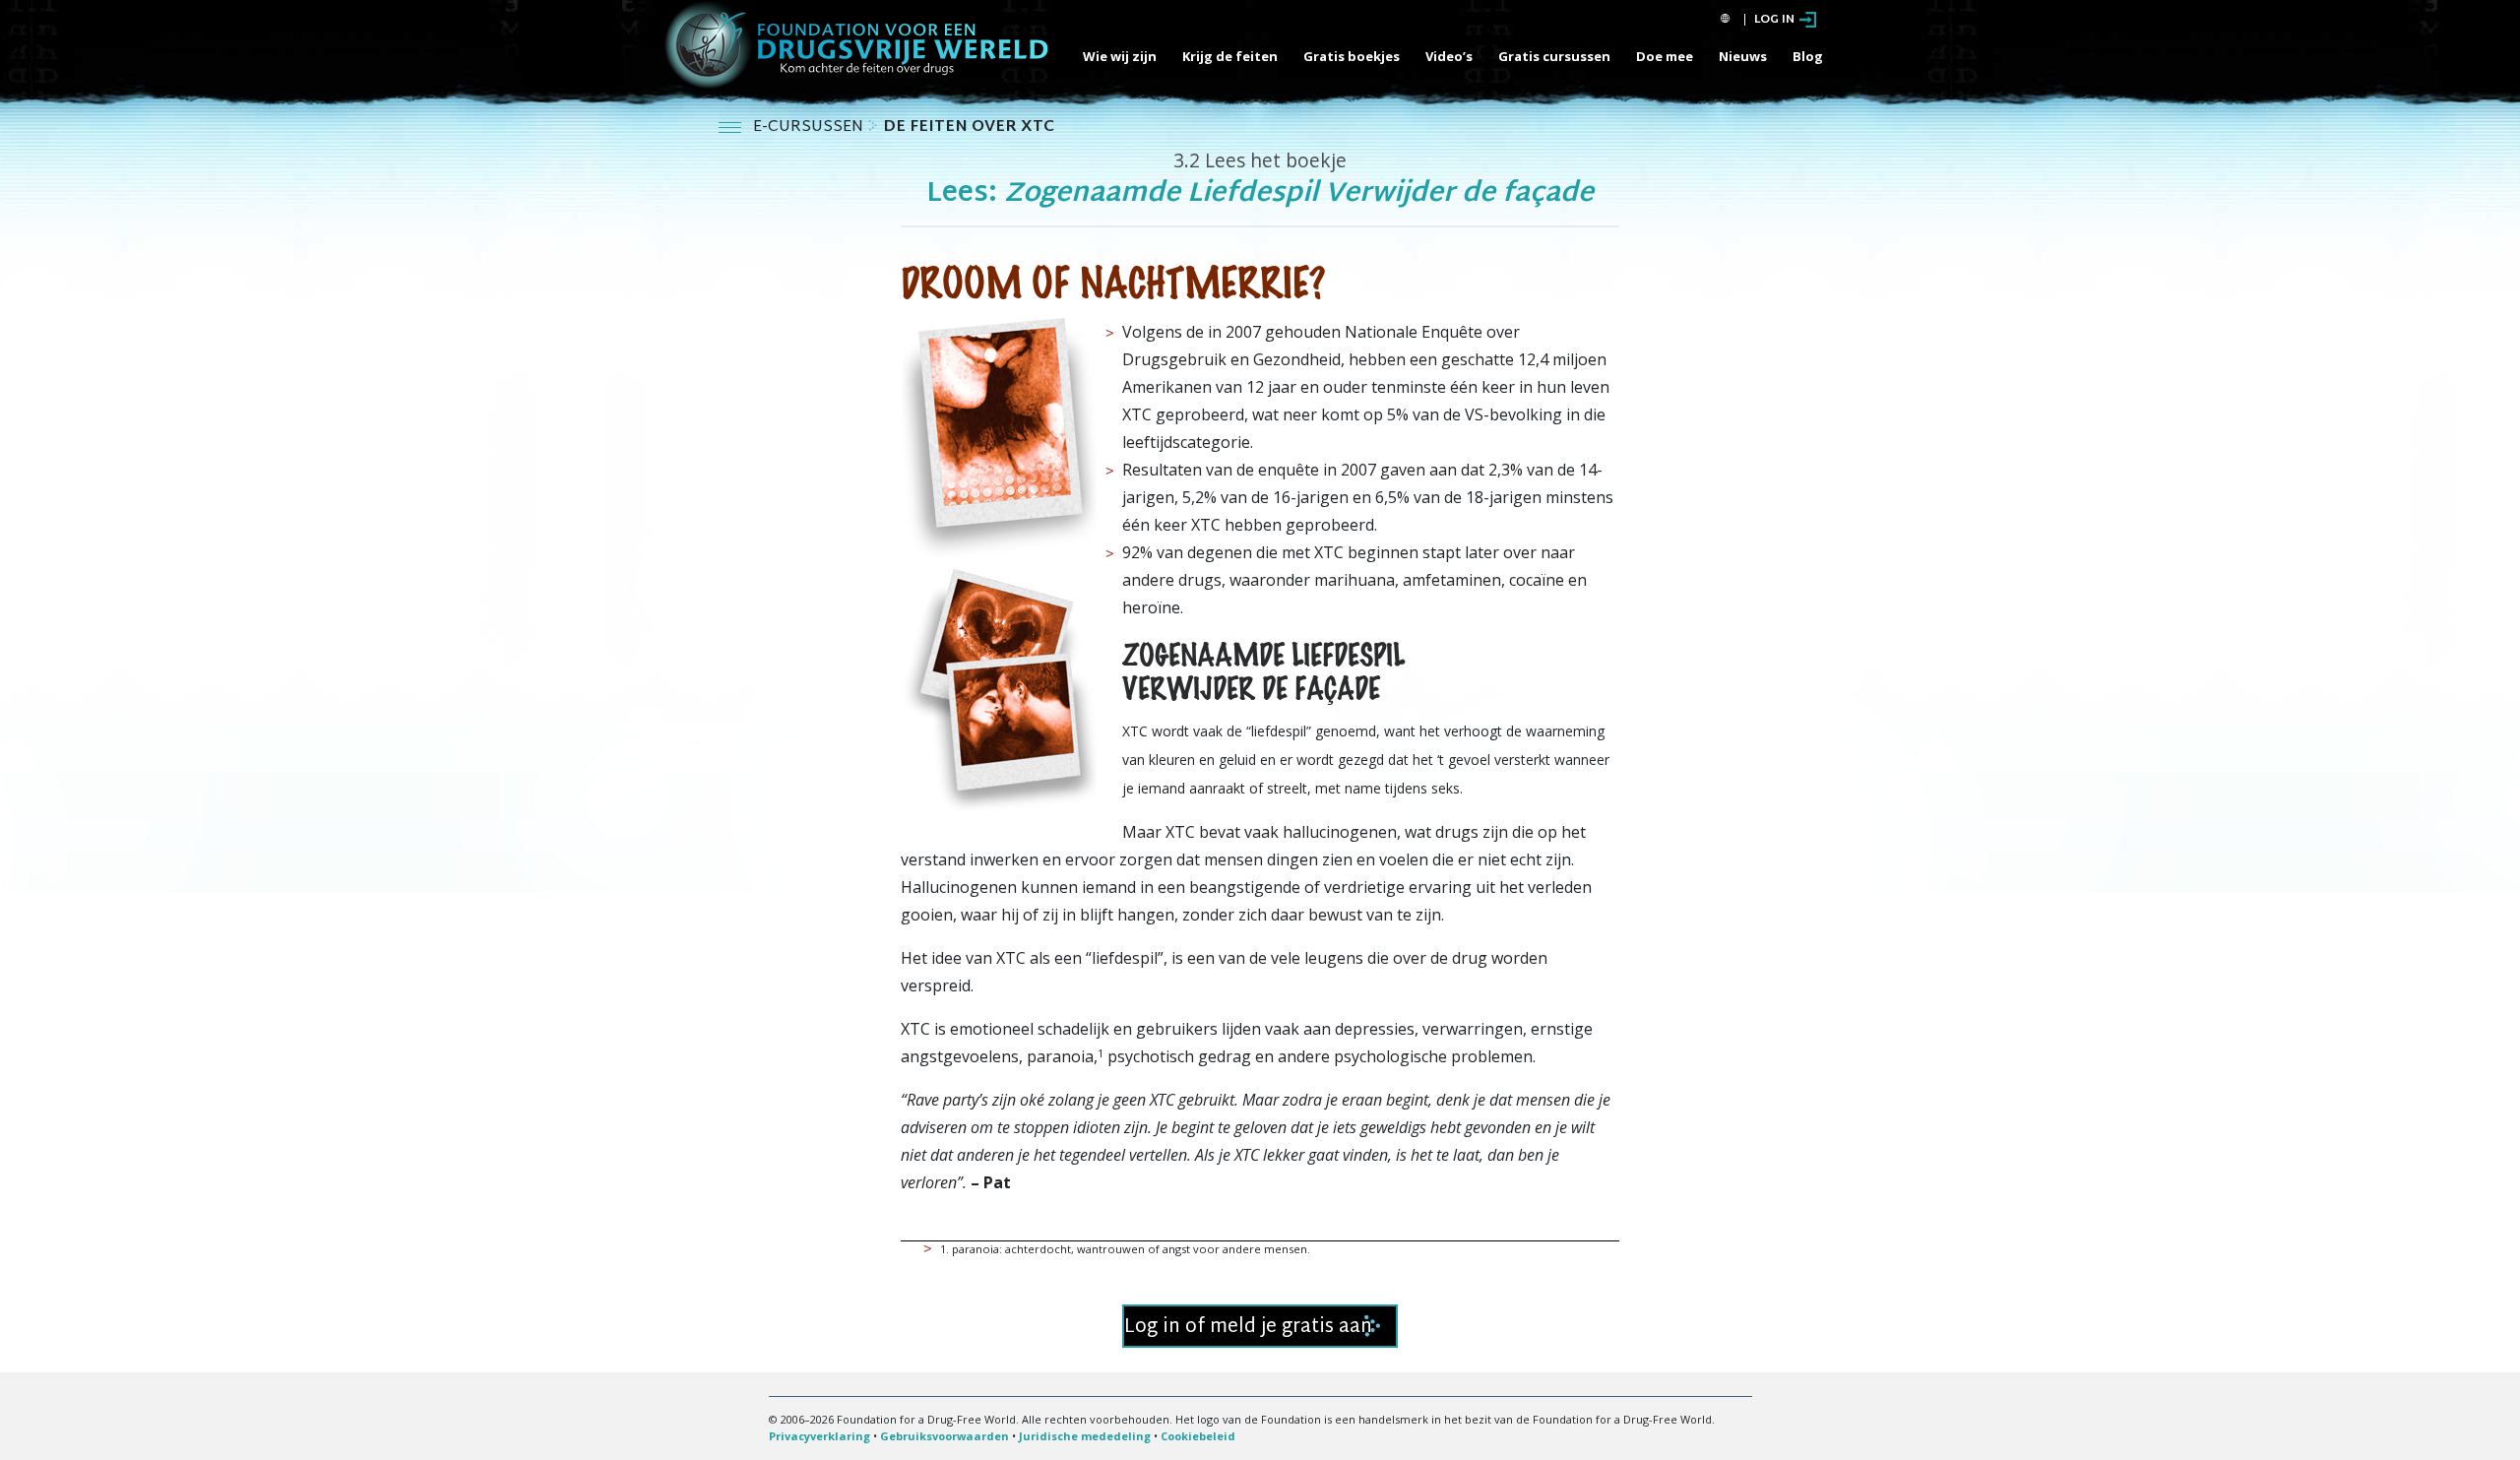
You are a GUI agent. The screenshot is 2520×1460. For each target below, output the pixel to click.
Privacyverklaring (819, 1436)
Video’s (1449, 56)
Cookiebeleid (1198, 1436)
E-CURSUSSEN (810, 127)
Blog (1808, 56)
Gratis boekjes (1352, 56)
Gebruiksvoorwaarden (945, 1436)
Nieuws (1743, 56)
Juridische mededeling (1085, 1436)
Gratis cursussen (1554, 56)
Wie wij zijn (1120, 56)
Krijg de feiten (1230, 56)
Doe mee (1665, 56)
